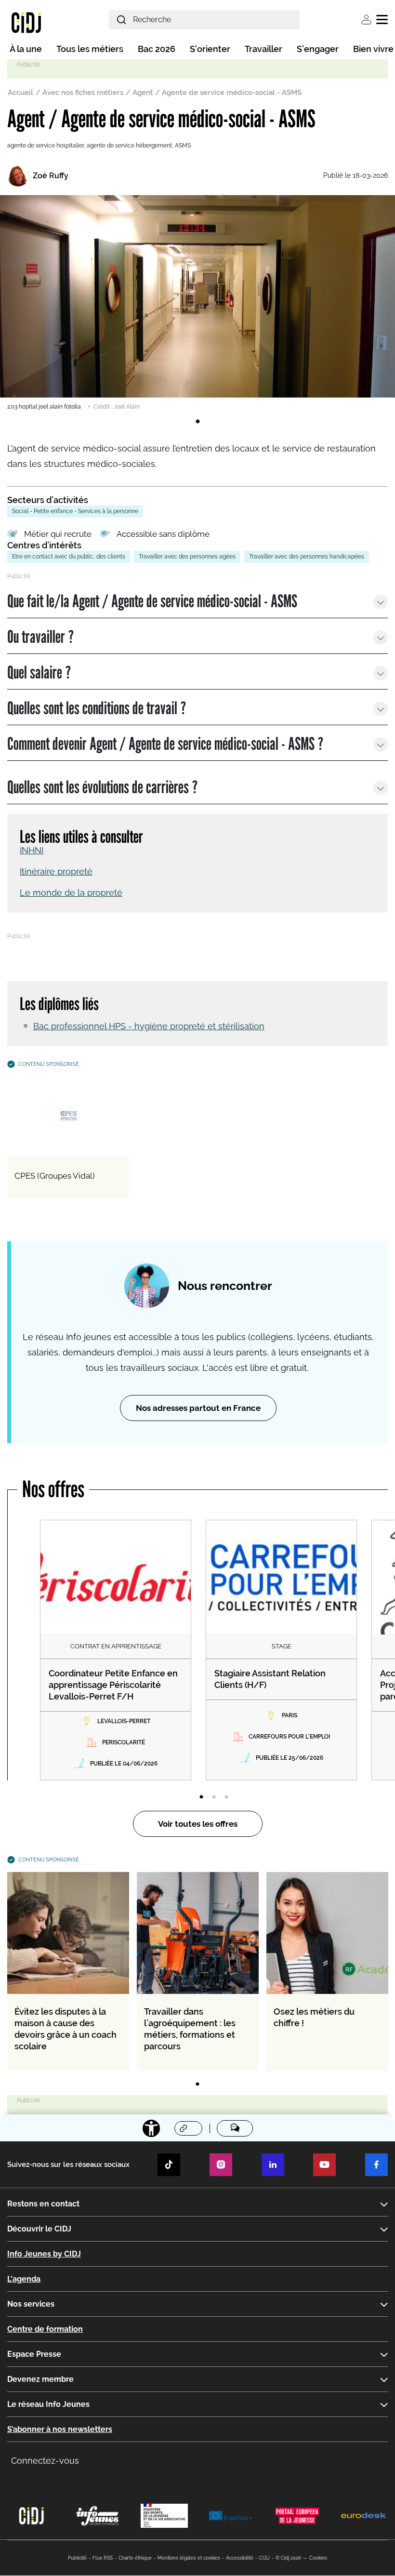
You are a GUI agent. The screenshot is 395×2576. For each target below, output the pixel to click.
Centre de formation (45, 2329)
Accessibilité (240, 2558)
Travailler (263, 49)
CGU (264, 2558)
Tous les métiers (90, 49)
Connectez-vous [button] (45, 2461)
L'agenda (24, 2279)
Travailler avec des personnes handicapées (307, 557)
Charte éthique (135, 2558)
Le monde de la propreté (71, 893)
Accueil (20, 93)
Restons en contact (43, 2204)
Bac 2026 (157, 49)
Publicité (77, 2558)
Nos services (31, 2304)
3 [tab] (226, 1797)
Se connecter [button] (366, 20)
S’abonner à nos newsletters (60, 2429)
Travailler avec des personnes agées (187, 557)
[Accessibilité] (151, 2128)
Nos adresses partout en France (198, 1408)
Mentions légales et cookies (189, 2558)
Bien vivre (373, 49)
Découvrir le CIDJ (39, 2229)
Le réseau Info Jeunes (48, 2404)
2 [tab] (214, 1797)
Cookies (318, 2558)
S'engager (318, 49)
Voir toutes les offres (198, 1824)
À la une (26, 49)
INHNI (32, 850)
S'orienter (210, 49)
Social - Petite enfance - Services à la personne (75, 511)
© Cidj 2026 (288, 2558)
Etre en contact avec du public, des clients (69, 557)
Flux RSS (103, 2558)
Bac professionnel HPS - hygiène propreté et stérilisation (149, 1026)
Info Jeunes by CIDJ (44, 2254)
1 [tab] (197, 422)
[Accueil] (26, 22)
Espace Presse (34, 2354)
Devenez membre (40, 2379)
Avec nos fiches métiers (83, 93)
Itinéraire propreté (56, 871)
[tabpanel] (197, 303)
